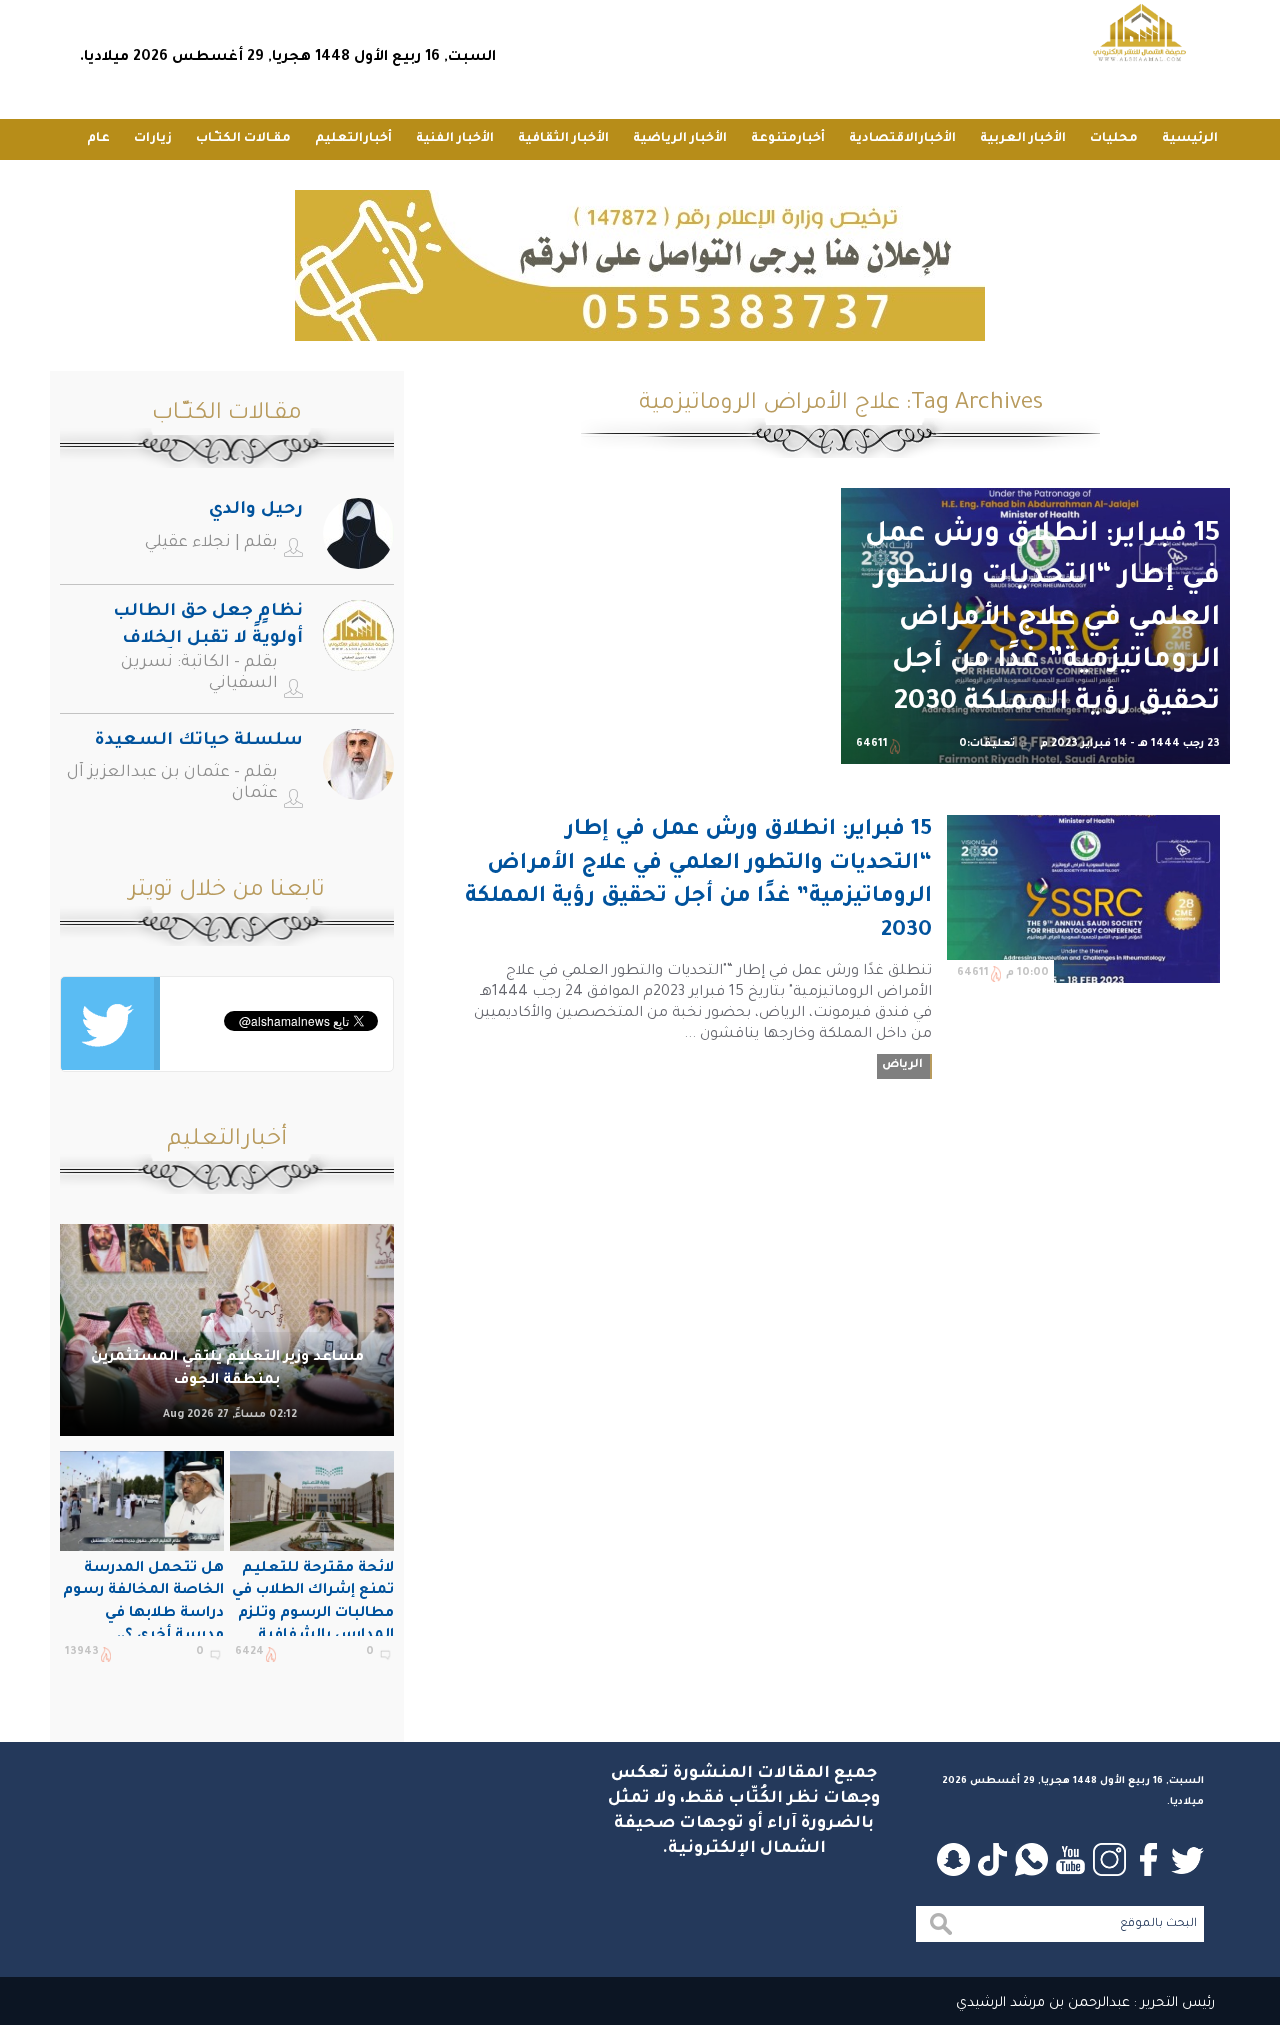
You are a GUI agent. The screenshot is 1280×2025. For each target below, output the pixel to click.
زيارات (153, 139)
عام (98, 139)
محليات (1114, 139)
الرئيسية (1190, 139)
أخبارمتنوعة (788, 139)
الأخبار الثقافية (563, 139)
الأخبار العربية (1023, 139)
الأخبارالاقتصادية (902, 139)
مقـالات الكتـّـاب (243, 139)
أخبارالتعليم (353, 139)
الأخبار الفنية (455, 139)
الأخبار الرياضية (680, 139)
